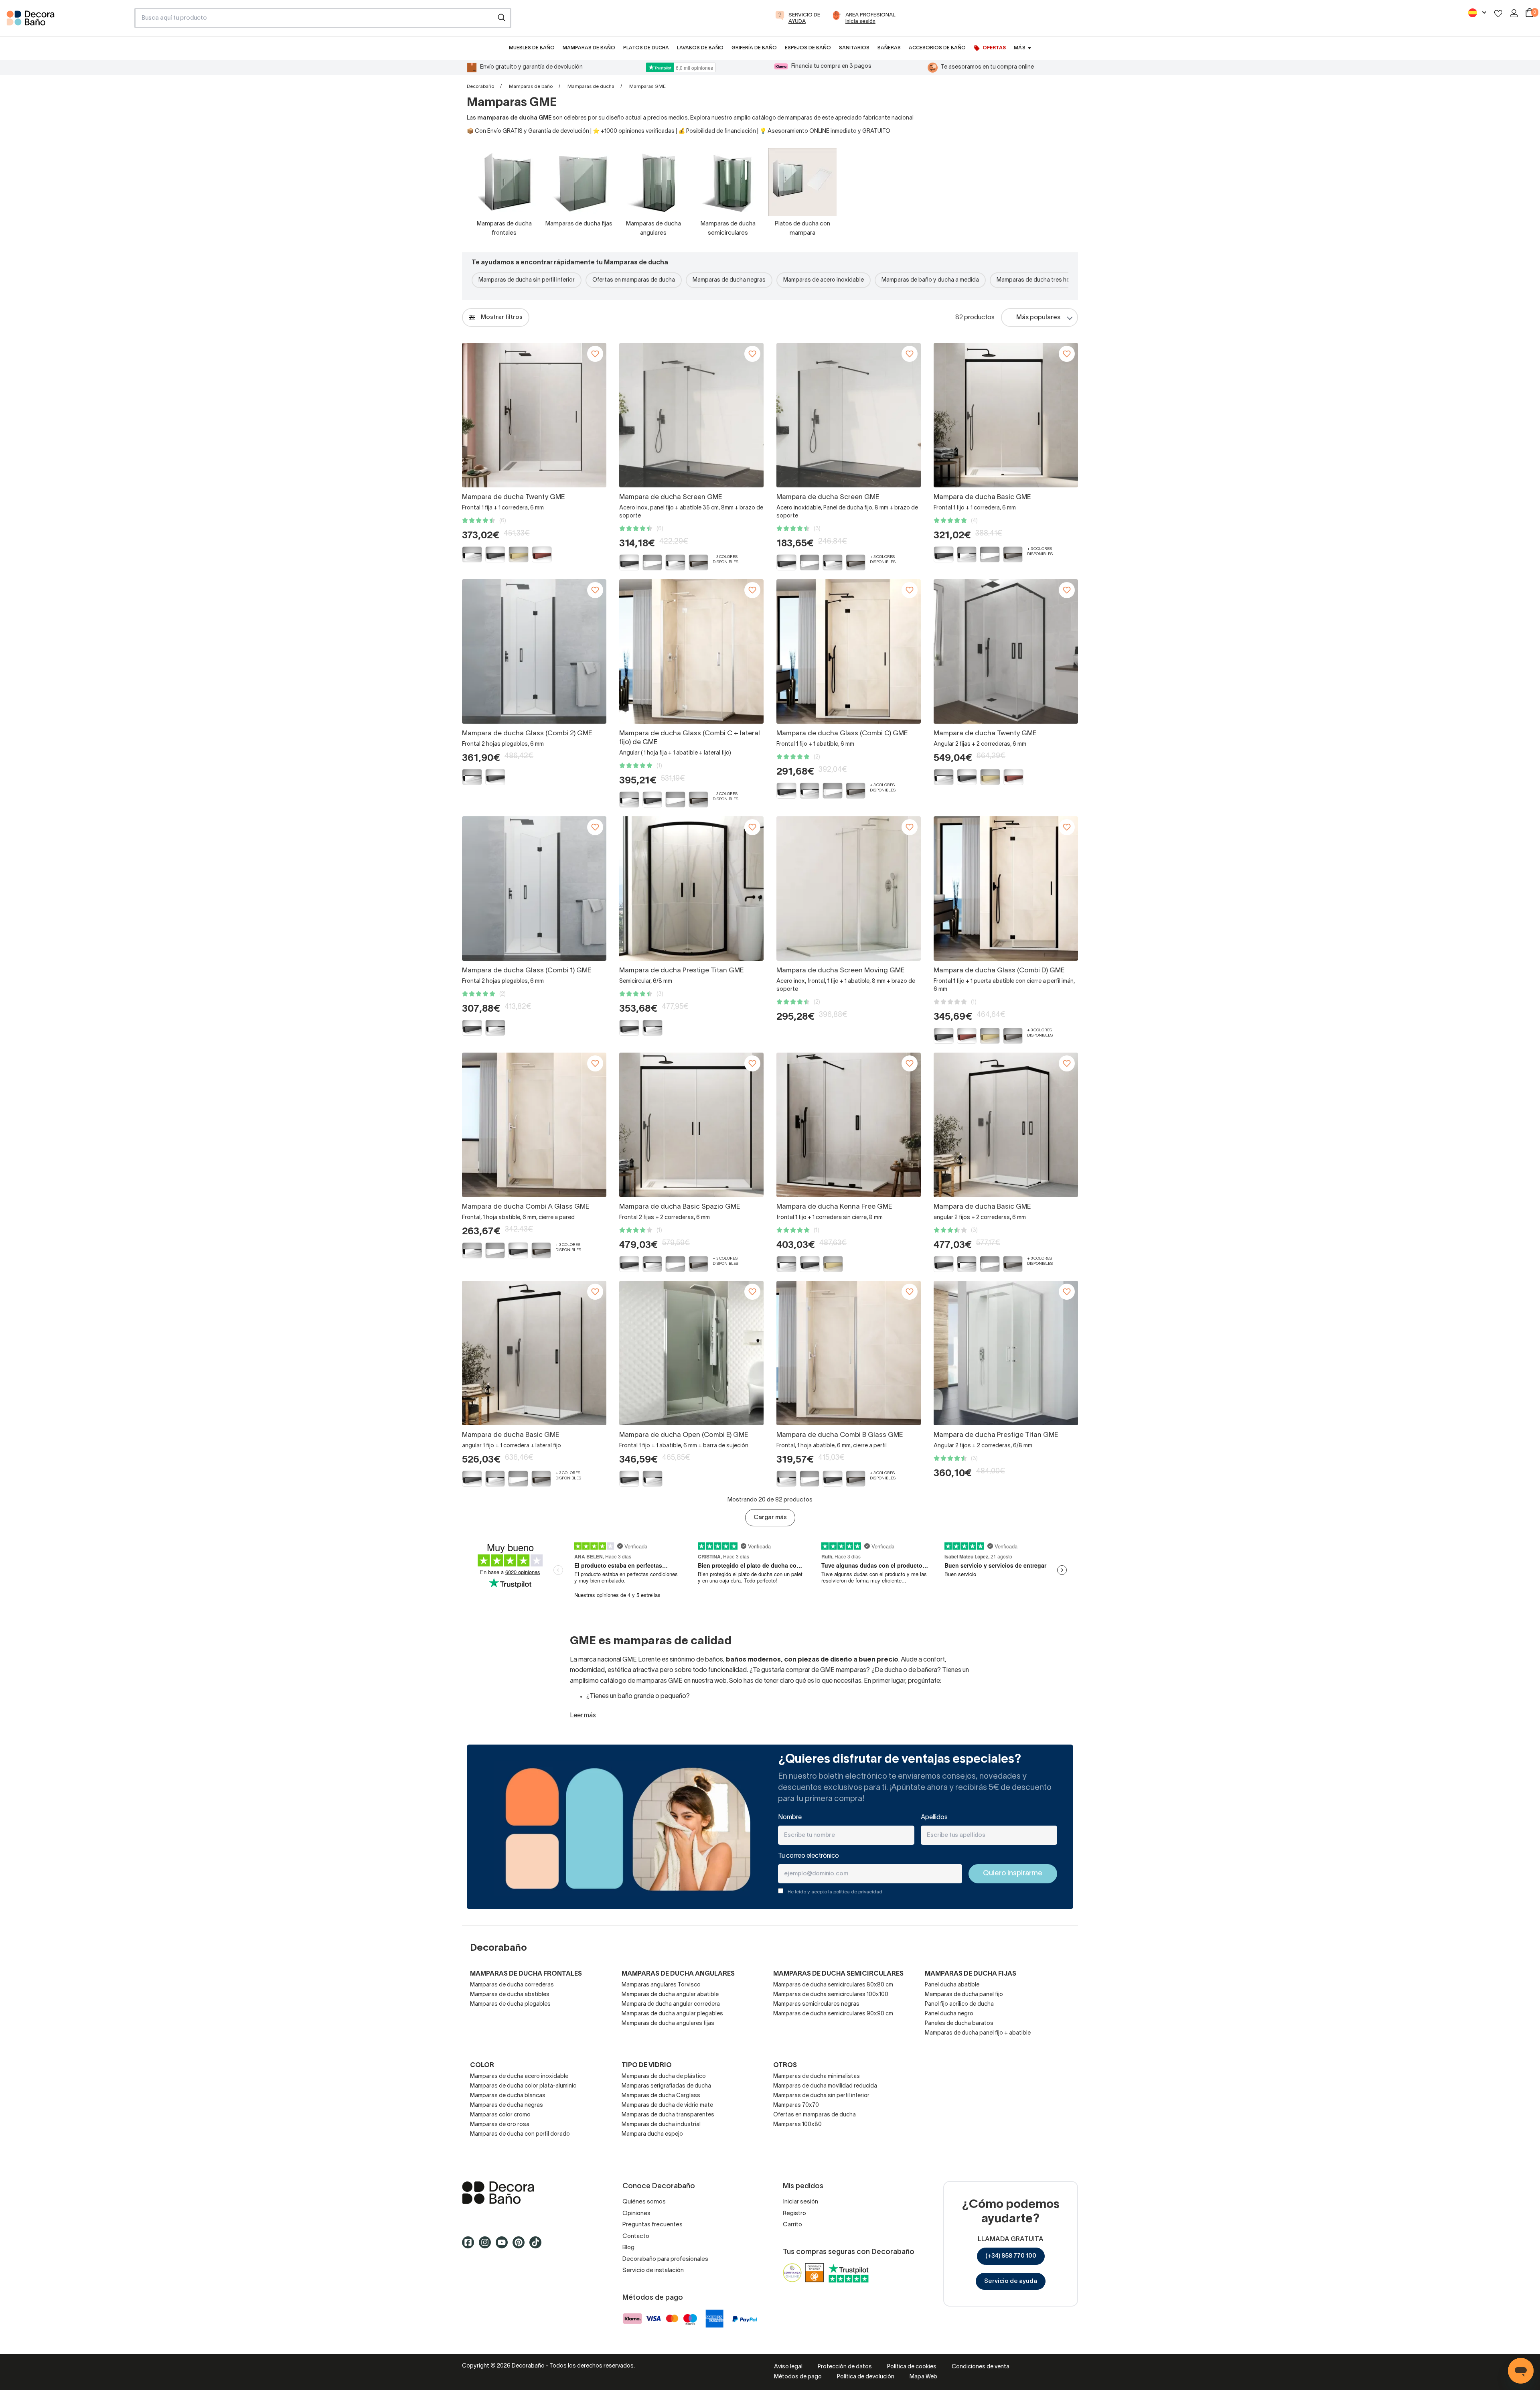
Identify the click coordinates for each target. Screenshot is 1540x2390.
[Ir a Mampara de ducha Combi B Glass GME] (849, 1353)
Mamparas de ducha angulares (678, 1974)
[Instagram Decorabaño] (487, 2246)
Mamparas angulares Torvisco (661, 1985)
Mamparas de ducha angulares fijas (668, 2024)
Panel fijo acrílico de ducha (959, 2004)
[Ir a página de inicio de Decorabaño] (67, 20)
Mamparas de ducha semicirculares (838, 1974)
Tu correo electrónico (808, 1856)
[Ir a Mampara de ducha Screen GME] (691, 415)
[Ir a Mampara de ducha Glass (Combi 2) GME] (534, 651)
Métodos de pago (798, 2377)
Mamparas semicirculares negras (816, 2004)
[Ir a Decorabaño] (529, 2193)
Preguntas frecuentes (652, 2225)
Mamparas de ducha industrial (661, 2125)
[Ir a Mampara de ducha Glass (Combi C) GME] (849, 651)
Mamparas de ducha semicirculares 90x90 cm (833, 2014)
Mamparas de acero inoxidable (824, 280)
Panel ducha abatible (952, 1985)
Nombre (790, 1818)
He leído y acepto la (835, 1892)
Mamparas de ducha (591, 86)
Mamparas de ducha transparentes (668, 2115)
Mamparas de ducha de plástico (664, 2077)
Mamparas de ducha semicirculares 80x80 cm (833, 1985)
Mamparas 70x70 (796, 2105)
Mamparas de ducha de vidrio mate (667, 2105)
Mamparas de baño (531, 86)
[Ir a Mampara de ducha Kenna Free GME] (849, 1125)
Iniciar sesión (800, 2202)
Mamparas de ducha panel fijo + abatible (978, 2033)
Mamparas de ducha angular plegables (672, 2014)
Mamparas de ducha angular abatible (670, 1995)
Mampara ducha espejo (652, 2134)
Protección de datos (845, 2367)
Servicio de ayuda (1011, 2281)
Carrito (792, 2225)
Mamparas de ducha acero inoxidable (519, 2077)
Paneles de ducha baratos (959, 2024)
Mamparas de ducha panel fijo (964, 1995)
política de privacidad (858, 1892)
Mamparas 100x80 (797, 2125)
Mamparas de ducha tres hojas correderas (1052, 280)
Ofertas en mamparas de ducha (634, 280)
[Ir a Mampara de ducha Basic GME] (1006, 415)
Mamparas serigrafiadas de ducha (666, 2086)
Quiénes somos (644, 2202)
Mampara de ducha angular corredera (671, 2004)
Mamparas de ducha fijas (971, 1974)
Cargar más (770, 1518)
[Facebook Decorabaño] (470, 2246)
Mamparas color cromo (500, 2115)
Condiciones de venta (981, 2367)
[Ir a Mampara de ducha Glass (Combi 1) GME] (534, 889)
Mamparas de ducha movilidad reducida (825, 2086)
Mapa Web (923, 2377)
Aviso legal (788, 2367)
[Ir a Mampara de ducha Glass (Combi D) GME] (1006, 889)
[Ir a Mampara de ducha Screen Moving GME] (849, 889)
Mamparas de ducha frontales (526, 1974)
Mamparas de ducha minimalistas (817, 2077)
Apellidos (934, 1818)
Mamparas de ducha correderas (512, 1985)
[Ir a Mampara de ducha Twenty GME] (534, 415)
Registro (794, 2213)
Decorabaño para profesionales (665, 2259)
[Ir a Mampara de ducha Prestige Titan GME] (691, 889)
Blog (628, 2248)
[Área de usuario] (1514, 13)
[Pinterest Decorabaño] (521, 2246)
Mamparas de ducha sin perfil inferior (527, 280)
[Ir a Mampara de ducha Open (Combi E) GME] (691, 1353)
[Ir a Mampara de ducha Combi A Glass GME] (534, 1125)
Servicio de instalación (653, 2270)
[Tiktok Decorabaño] (538, 2246)
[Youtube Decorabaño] (504, 2246)
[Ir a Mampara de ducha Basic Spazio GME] (691, 1125)
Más (1019, 48)
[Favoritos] (1498, 13)
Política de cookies (912, 2367)
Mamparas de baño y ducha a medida (930, 280)
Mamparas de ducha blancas (508, 2096)
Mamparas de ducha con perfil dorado (520, 2134)
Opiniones (636, 2213)
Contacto (636, 2236)
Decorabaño (480, 86)
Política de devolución (866, 2377)
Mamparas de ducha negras (729, 280)
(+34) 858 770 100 (1011, 2256)
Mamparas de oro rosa (500, 2125)
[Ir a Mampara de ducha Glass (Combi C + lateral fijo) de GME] (691, 651)
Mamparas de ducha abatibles (510, 1995)
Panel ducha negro (949, 2014)
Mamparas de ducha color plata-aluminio (523, 2086)
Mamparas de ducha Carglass (661, 2096)
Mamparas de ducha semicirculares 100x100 (831, 1995)
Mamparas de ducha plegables (510, 2004)
